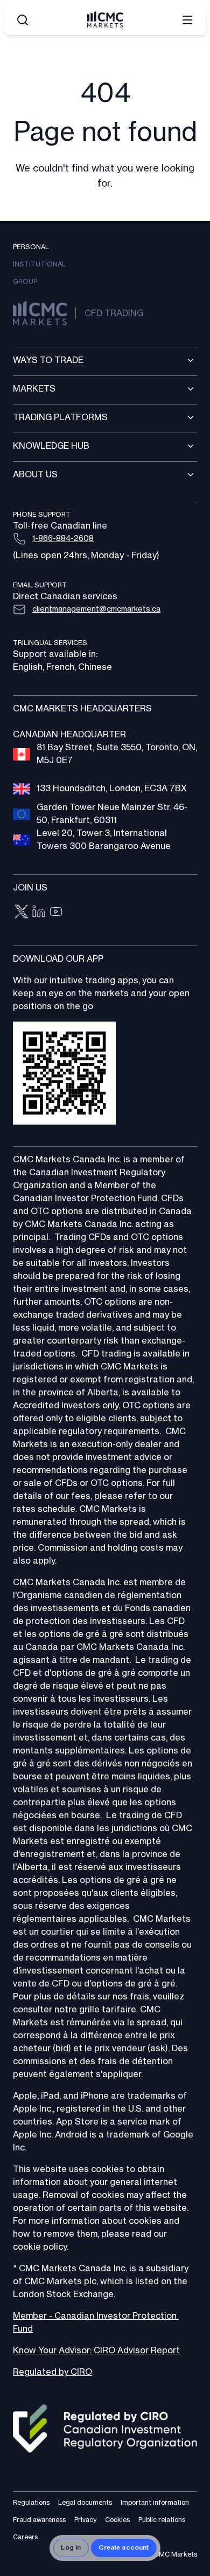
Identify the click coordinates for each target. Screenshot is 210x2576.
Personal (31, 247)
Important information (155, 2503)
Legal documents (85, 2503)
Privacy (85, 2520)
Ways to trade (48, 360)
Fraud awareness (39, 2520)
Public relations (162, 2520)
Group (25, 282)
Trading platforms (60, 417)
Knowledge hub (51, 446)
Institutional (39, 264)
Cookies (117, 2520)
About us (35, 475)
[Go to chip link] (22, 912)
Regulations (31, 2503)
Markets (34, 389)
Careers (25, 2537)
